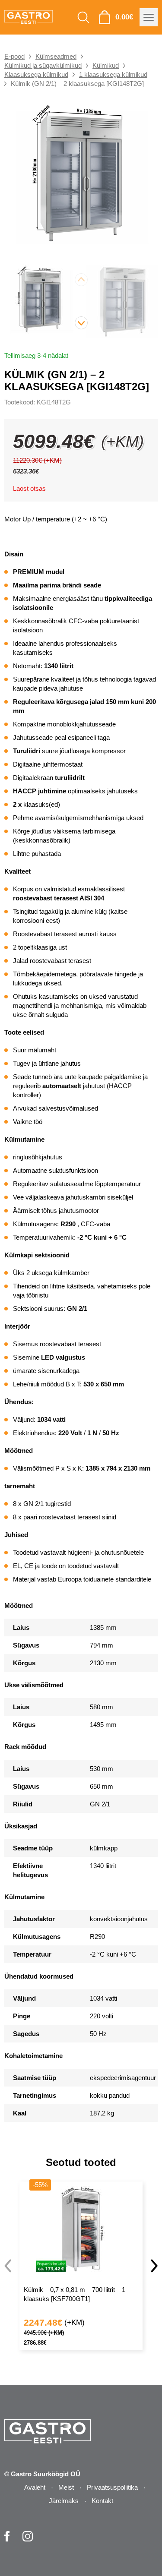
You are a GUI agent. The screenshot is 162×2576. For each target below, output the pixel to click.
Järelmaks (64, 2501)
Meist (66, 2487)
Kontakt (102, 2501)
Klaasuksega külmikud (36, 74)
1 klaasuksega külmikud (113, 74)
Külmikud (106, 65)
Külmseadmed (56, 56)
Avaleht (35, 2487)
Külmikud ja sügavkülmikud (43, 65)
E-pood (14, 56)
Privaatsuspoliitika (112, 2487)
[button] (81, 323)
